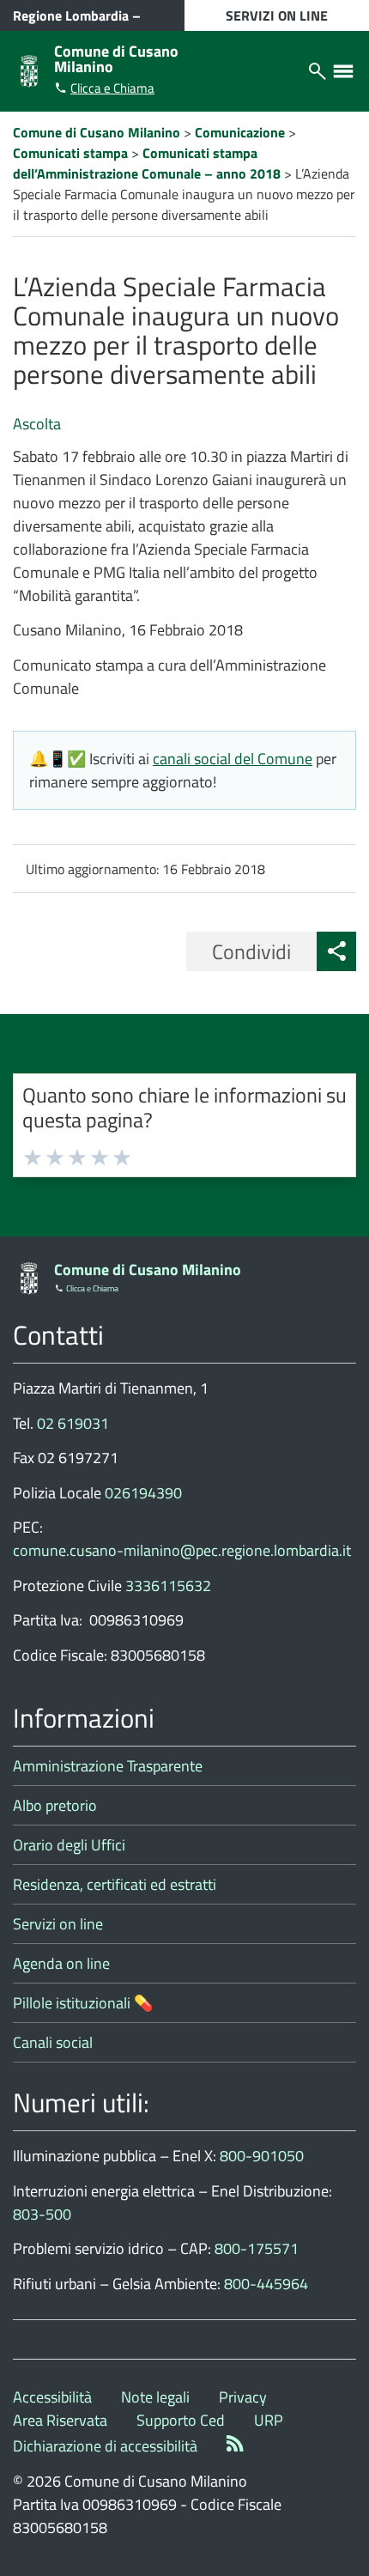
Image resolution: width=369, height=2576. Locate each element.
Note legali (155, 2397)
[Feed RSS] (235, 2446)
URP (269, 2420)
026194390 (143, 1493)
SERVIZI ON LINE (277, 15)
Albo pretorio (55, 1805)
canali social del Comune (233, 759)
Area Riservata (60, 2420)
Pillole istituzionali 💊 (83, 2003)
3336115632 (168, 1586)
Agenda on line (61, 1963)
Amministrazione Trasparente (108, 1766)
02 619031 (73, 1423)
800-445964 (266, 2284)
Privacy (243, 2397)
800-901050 (262, 2156)
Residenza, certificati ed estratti (115, 1884)
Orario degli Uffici (69, 1845)
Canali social (53, 2042)
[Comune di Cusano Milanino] (29, 69)
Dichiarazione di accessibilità (105, 2446)
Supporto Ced (181, 2420)
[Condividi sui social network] (336, 951)
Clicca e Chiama (112, 88)
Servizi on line (58, 1924)
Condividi (251, 951)
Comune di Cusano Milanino (116, 59)
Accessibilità (52, 2397)
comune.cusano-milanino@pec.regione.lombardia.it (182, 1550)
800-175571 (257, 2248)
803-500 (42, 2214)
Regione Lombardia (71, 15)
